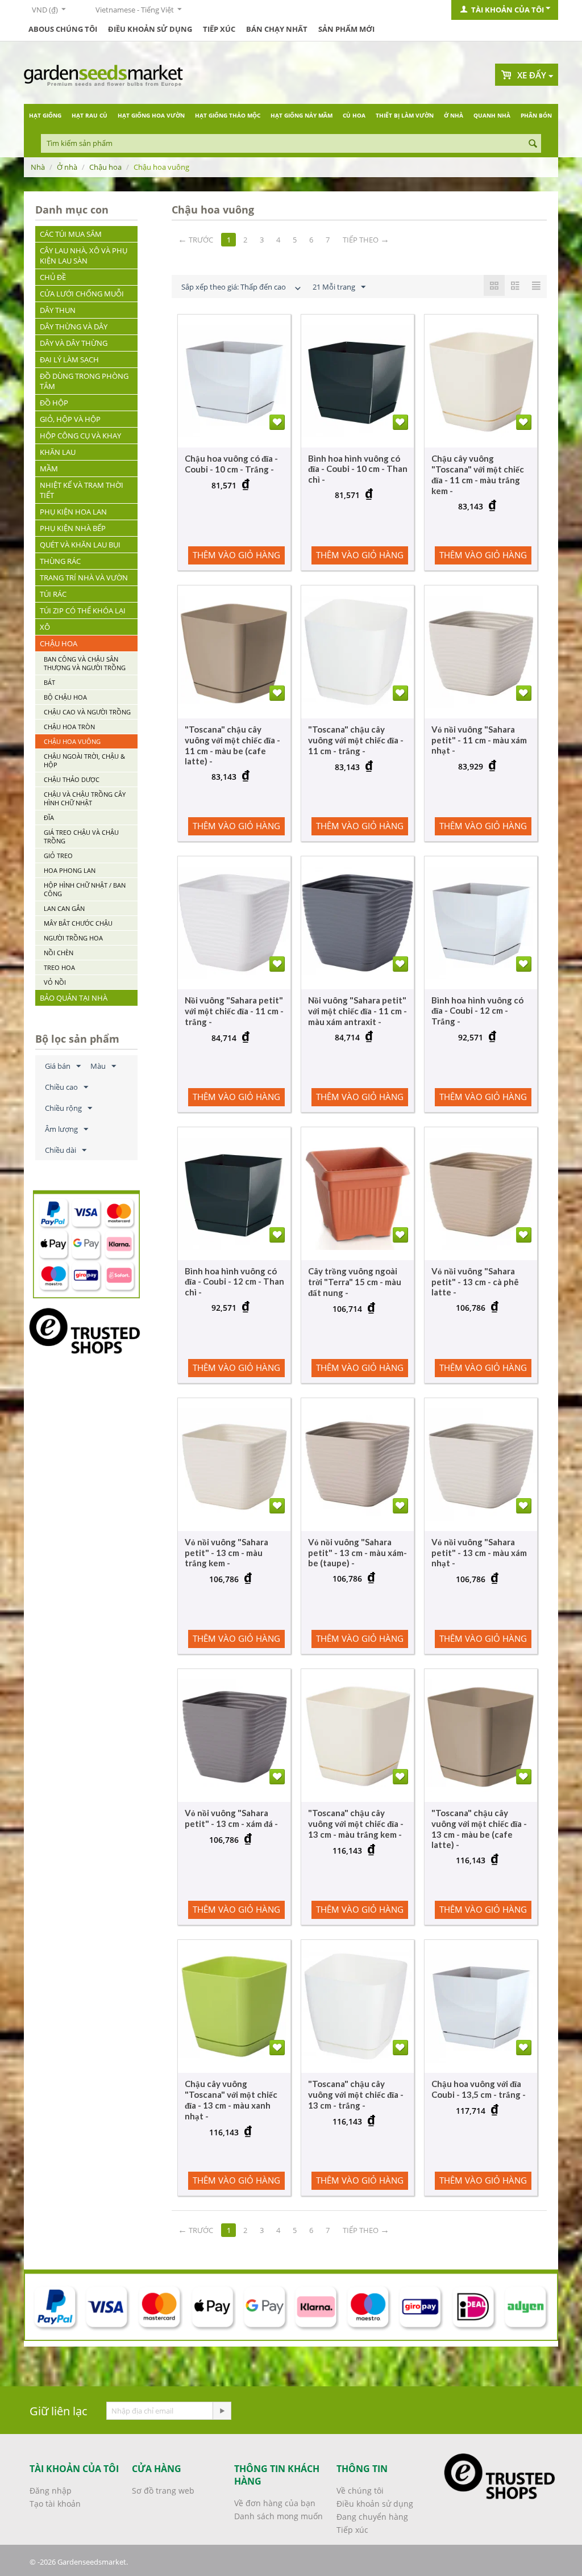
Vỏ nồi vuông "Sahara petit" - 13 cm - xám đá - (231, 1818)
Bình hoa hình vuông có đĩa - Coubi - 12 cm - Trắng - (477, 1011)
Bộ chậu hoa (65, 697)
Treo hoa (59, 967)
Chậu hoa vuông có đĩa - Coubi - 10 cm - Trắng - (231, 464)
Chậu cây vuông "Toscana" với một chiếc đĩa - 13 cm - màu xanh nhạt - (231, 2100)
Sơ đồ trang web (163, 2491)
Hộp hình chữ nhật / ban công (85, 889)
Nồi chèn (59, 953)
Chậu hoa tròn (69, 727)
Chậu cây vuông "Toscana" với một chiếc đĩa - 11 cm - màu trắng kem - (478, 474)
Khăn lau (58, 452)
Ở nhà (454, 115)
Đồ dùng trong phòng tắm (84, 381)
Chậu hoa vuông (72, 741)
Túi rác (53, 594)
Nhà (38, 167)
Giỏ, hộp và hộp (70, 419)
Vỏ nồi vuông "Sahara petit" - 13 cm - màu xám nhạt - (479, 1552)
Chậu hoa (105, 167)
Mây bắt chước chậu (78, 923)
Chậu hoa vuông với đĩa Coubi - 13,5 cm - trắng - (479, 2089)
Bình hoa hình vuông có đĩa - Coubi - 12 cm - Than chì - (234, 1281)
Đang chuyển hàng (372, 2517)
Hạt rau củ (90, 115)
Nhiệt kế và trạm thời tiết (82, 490)
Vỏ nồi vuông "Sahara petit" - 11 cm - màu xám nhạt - (479, 740)
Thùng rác (60, 561)
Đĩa (49, 817)
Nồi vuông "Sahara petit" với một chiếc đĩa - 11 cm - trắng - (234, 1011)
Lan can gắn (64, 908)
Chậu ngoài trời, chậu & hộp (84, 760)
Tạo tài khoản (55, 2504)
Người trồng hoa (73, 938)
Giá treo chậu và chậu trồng (81, 837)
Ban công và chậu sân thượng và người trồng (85, 663)
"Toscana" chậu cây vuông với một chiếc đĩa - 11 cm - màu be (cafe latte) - (232, 745)
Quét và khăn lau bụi (80, 545)
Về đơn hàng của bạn (275, 2503)
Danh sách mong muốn (278, 2516)
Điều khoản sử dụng (150, 29)
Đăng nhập (51, 2491)
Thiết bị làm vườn (405, 115)
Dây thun (58, 310)
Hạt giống (45, 115)
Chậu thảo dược (72, 779)
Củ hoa (354, 115)
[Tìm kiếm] (533, 144)
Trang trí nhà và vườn (84, 578)
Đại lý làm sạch (69, 359)
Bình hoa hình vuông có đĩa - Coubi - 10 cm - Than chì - (358, 469)
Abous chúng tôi (63, 29)
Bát (49, 682)
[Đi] (222, 2411)
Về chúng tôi (360, 2491)
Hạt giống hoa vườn (151, 115)
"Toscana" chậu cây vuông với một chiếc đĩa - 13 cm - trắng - (356, 2094)
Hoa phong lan (70, 870)
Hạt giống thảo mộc (228, 115)
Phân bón (536, 115)
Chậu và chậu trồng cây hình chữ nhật (85, 798)
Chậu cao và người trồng (87, 712)
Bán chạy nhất (277, 29)
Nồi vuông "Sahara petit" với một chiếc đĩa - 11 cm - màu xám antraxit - (357, 1011)
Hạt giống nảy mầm (302, 115)
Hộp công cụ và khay (80, 436)
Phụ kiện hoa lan (73, 512)
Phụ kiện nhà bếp (73, 528)
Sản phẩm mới (346, 29)
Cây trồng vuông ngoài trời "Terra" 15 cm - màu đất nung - (355, 1282)
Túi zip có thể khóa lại (83, 610)
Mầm (49, 469)
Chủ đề (53, 277)
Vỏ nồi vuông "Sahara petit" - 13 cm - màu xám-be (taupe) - (357, 1552)
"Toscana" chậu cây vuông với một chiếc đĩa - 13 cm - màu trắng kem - (356, 1824)
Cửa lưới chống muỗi (82, 294)
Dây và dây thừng (74, 343)
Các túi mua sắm (71, 234)
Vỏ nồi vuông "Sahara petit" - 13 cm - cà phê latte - (475, 1281)
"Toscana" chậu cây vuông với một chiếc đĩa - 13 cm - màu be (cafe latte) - (479, 1829)
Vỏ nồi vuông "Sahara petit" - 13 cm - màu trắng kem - (226, 1552)
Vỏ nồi (55, 982)
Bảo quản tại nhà (74, 998)
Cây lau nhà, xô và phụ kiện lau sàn (84, 256)
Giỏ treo (58, 856)
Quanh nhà (492, 115)
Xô (45, 627)
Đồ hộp (54, 403)
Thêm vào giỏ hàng (236, 555)
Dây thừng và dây (74, 327)
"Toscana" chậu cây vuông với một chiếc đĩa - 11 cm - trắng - (356, 740)
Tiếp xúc (219, 29)
